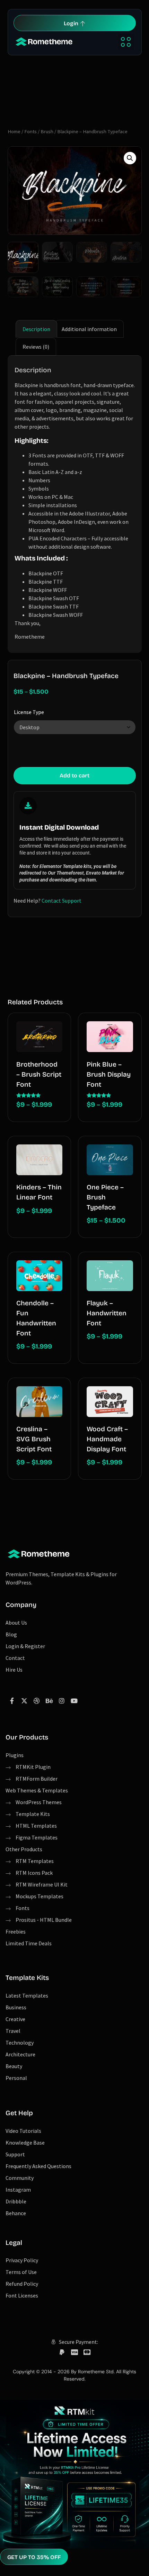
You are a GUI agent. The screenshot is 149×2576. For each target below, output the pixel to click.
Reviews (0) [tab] (36, 347)
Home (14, 131)
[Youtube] (74, 1701)
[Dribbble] (37, 1701)
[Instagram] (62, 1701)
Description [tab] (36, 329)
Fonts (30, 131)
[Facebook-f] (12, 1701)
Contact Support (62, 901)
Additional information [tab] (89, 329)
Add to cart (74, 775)
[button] (126, 42)
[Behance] (49, 1701)
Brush (47, 131)
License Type (29, 712)
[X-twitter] (24, 1701)
